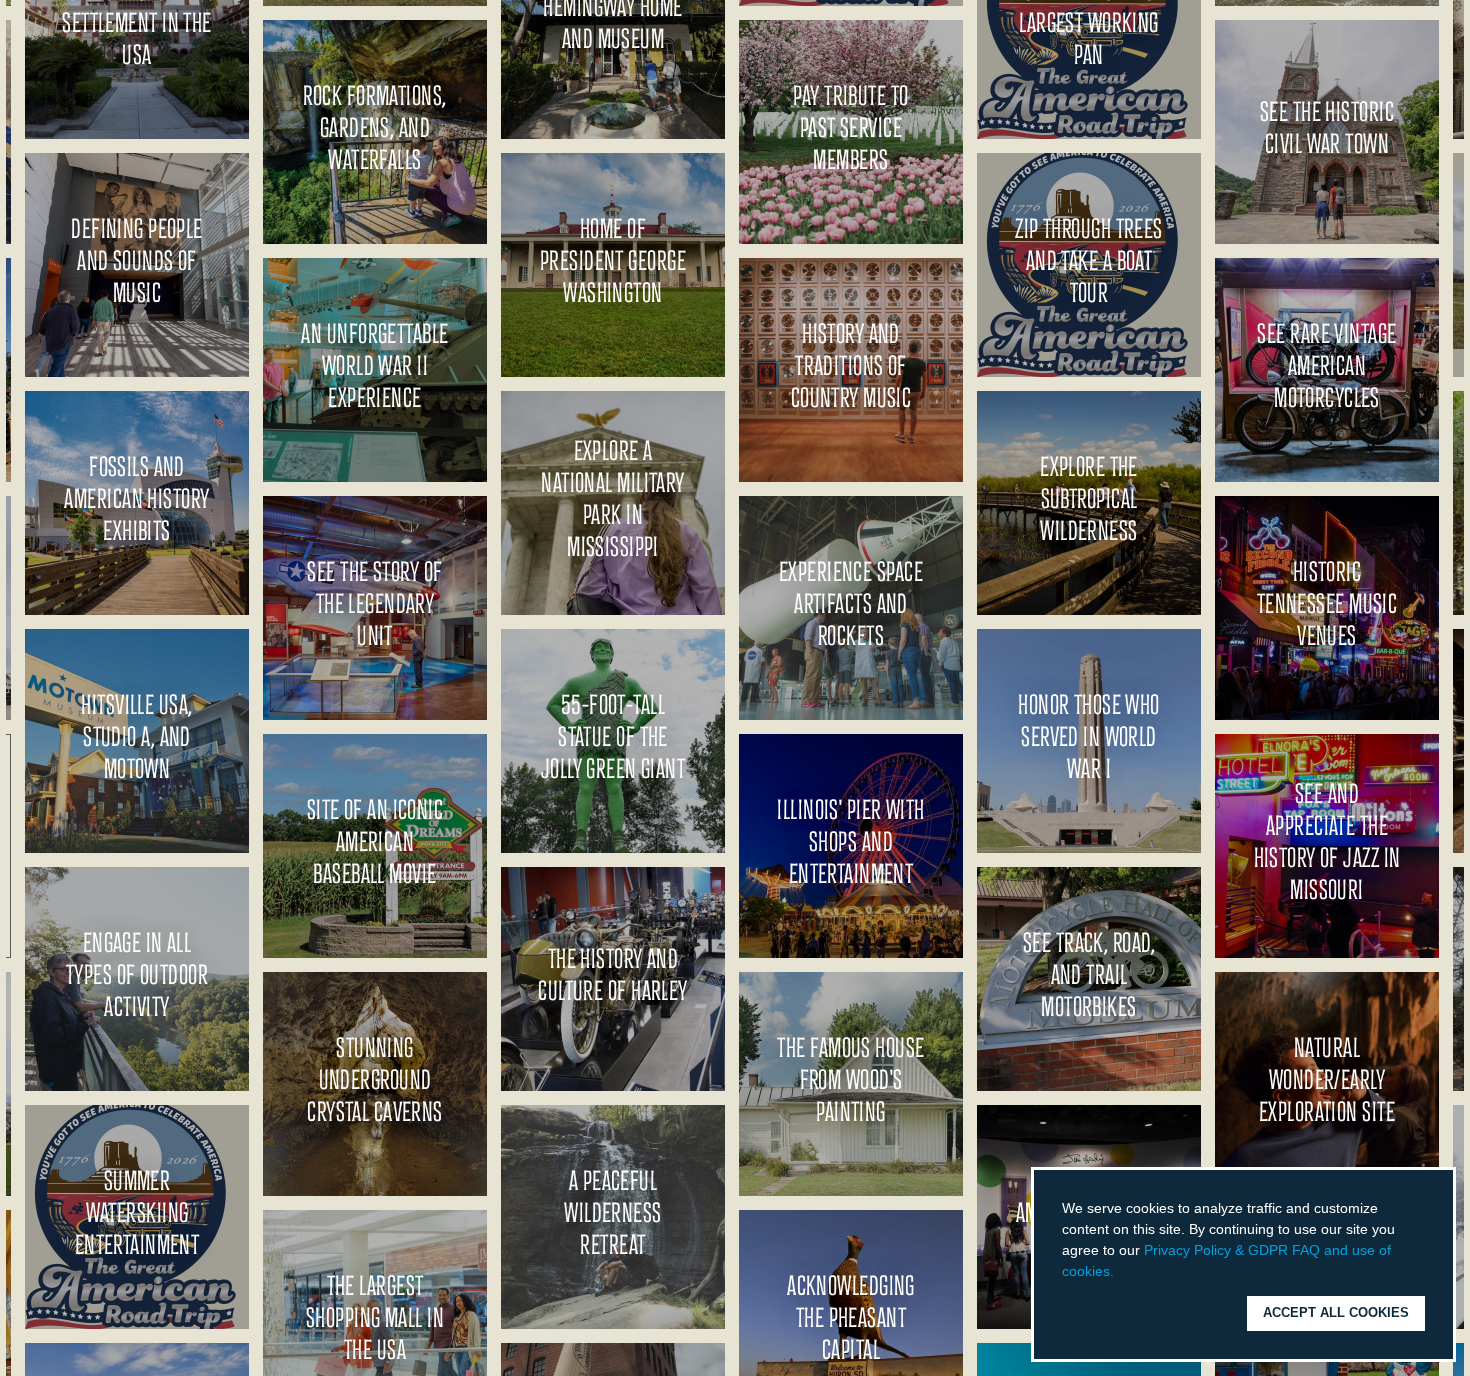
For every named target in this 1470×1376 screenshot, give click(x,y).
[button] (1121, 1273)
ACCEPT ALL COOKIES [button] (1336, 1313)
